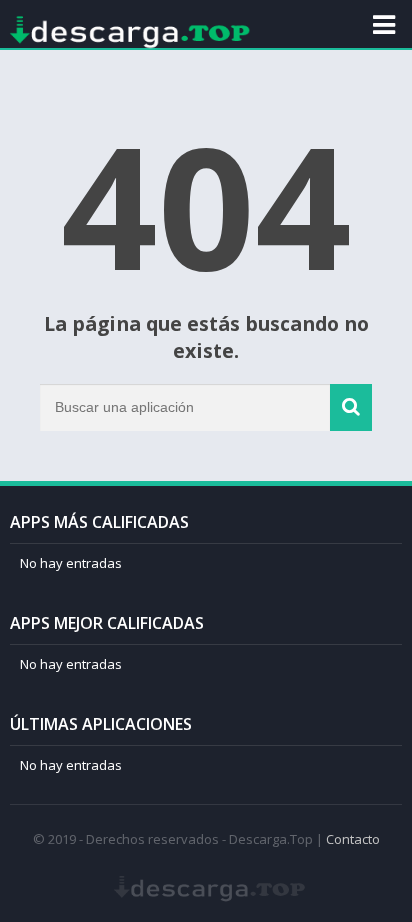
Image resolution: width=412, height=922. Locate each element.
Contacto (353, 839)
